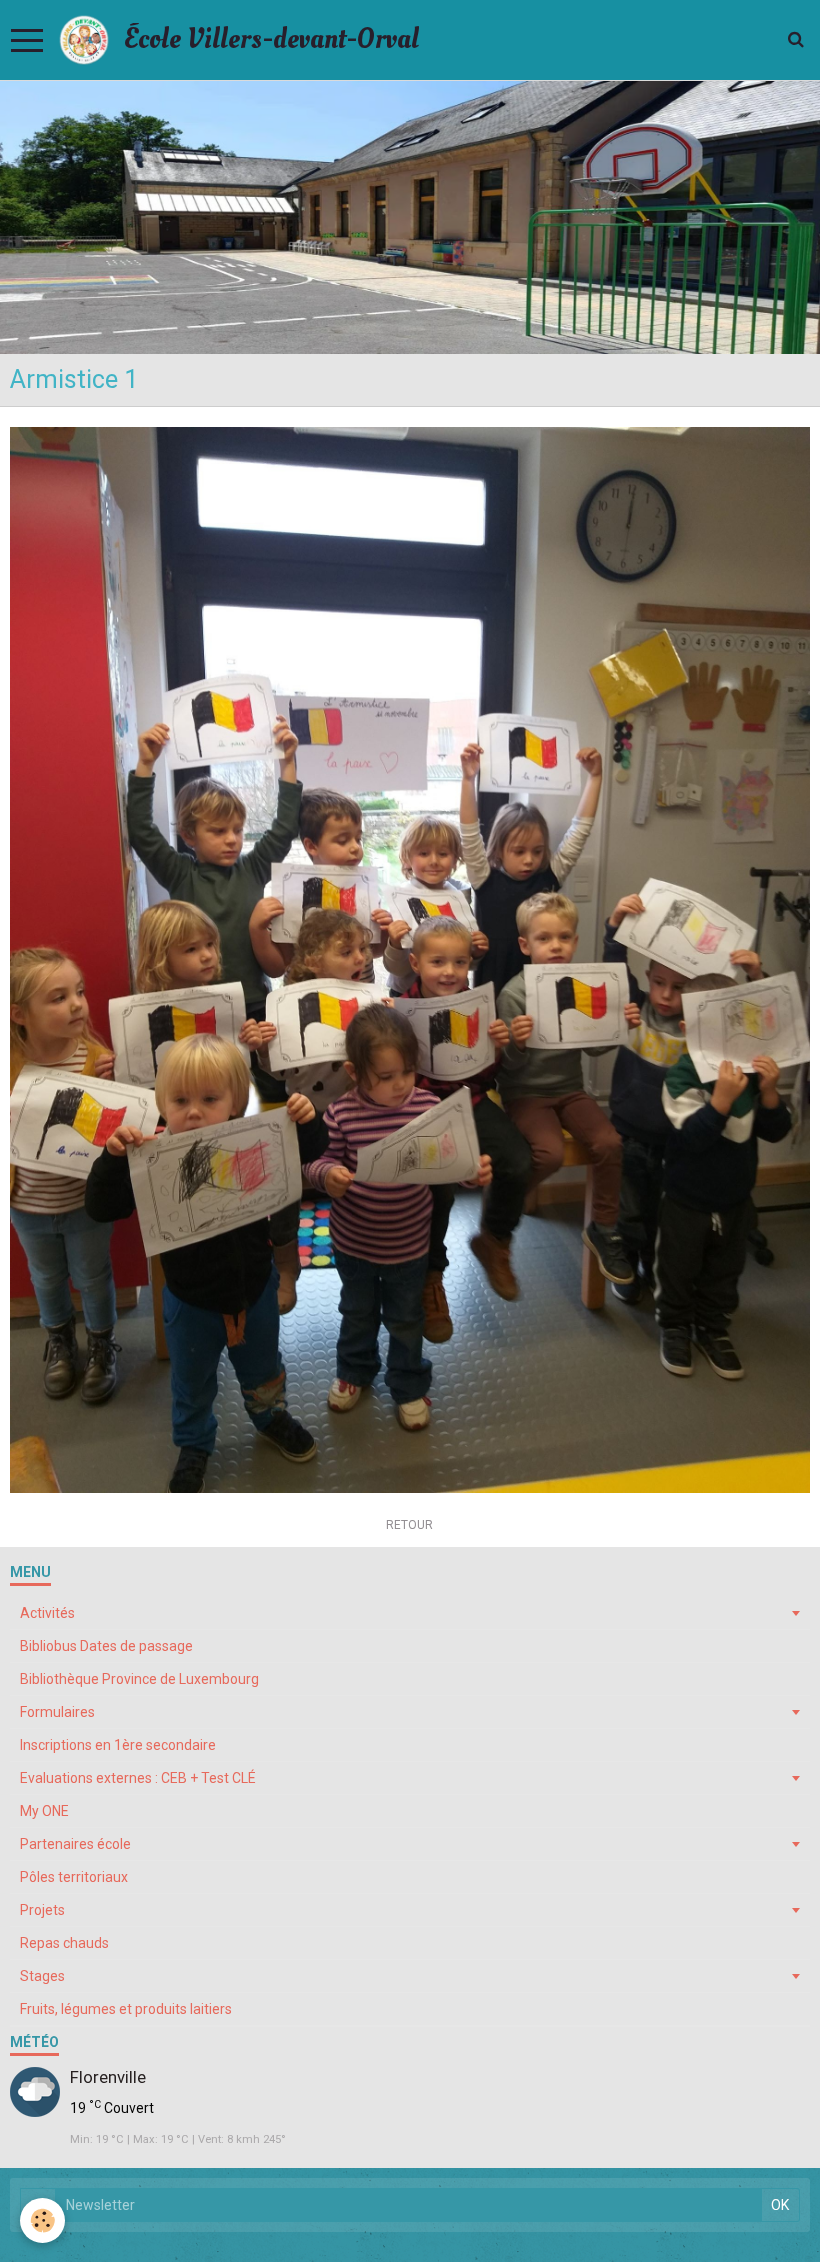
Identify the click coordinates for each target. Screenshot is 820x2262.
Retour (409, 1525)
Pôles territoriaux (74, 1877)
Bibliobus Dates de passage (106, 1646)
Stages (42, 1976)
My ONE (44, 1811)
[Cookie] (42, 2220)
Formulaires (57, 1712)
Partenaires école (75, 1844)
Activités (47, 1613)
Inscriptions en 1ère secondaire (118, 1745)
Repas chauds (64, 1943)
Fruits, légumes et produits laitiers (126, 2009)
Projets (42, 1910)
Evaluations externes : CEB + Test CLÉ (138, 1778)
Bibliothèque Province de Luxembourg (139, 1679)
